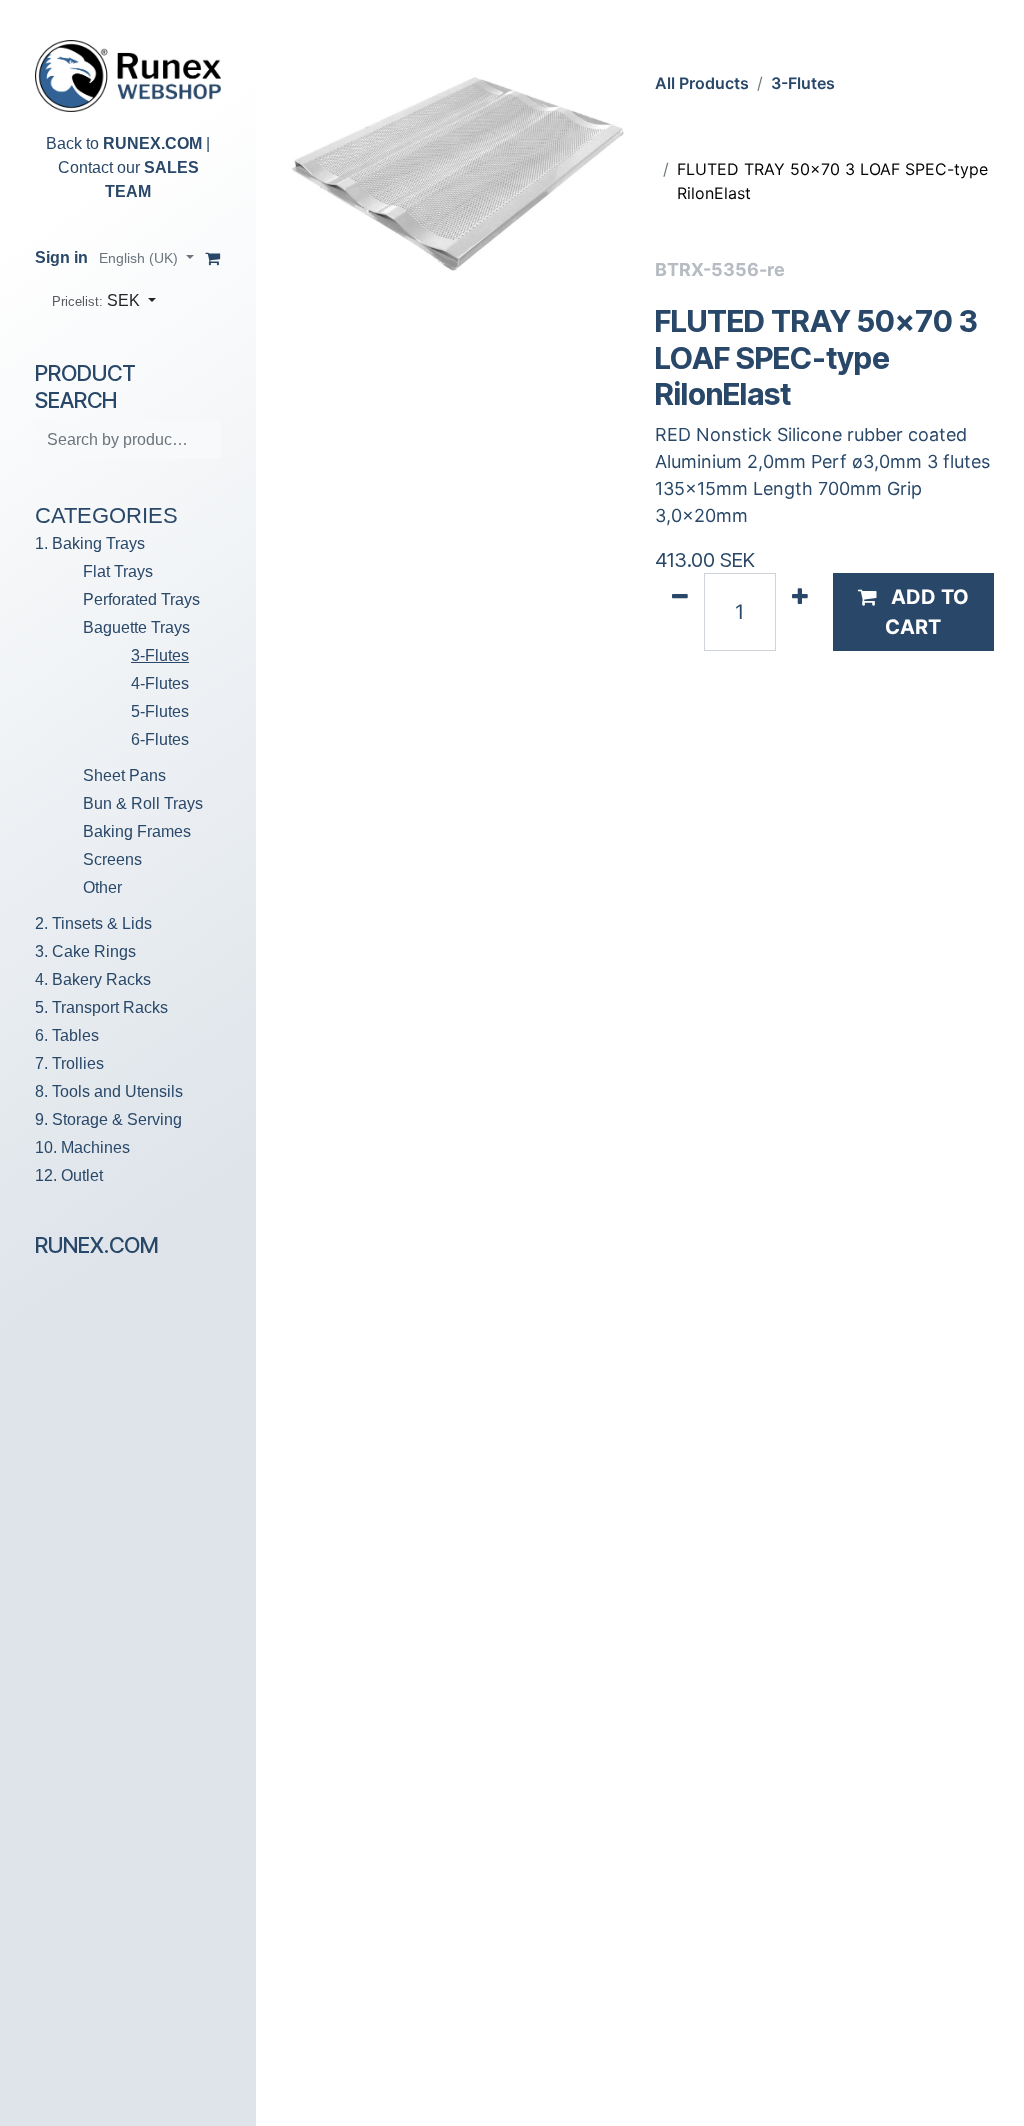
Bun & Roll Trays (143, 803)
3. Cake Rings (85, 951)
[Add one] (800, 612)
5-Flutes (160, 711)
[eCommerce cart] (213, 258)
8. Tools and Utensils (109, 1091)
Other (102, 887)
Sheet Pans (124, 775)
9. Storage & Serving (108, 1119)
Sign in (61, 257)
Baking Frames (137, 831)
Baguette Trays (136, 627)
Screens (112, 859)
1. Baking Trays (90, 543)
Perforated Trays (141, 599)
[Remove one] (680, 612)
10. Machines (82, 1147)
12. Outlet (69, 1175)
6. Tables (67, 1035)
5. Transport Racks (101, 1007)
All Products (702, 83)
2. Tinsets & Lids (93, 923)
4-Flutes (160, 683)
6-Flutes (160, 739)
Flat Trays (118, 571)
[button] (104, 301)
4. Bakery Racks (93, 979)
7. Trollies (69, 1063)
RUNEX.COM (152, 143)
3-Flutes (160, 655)
